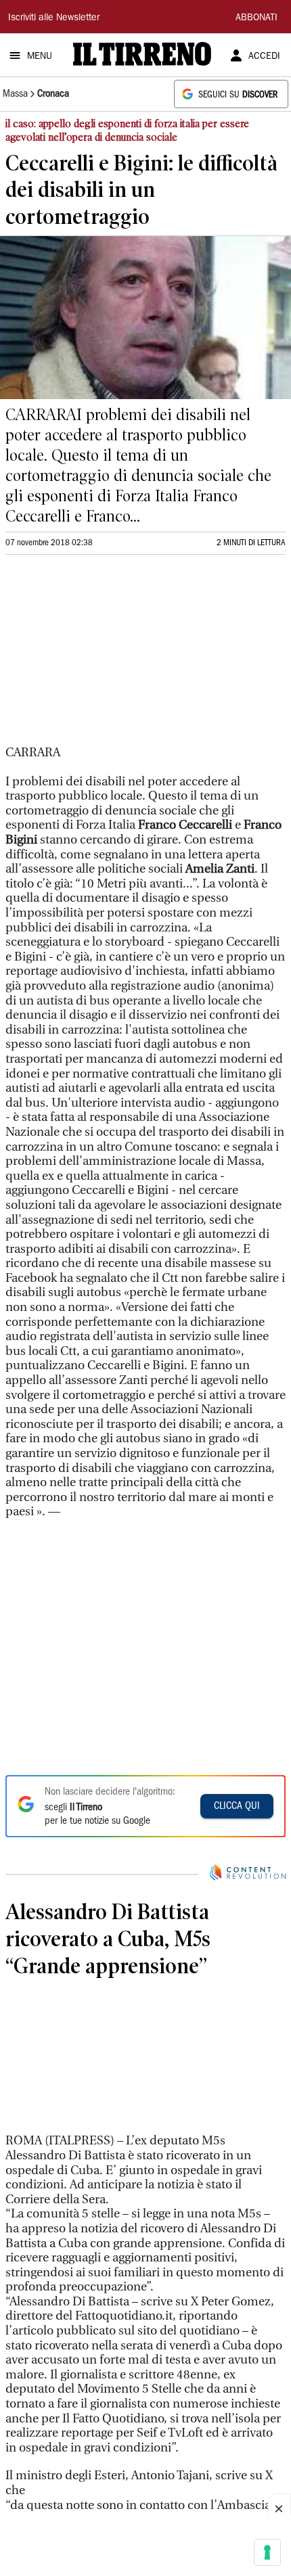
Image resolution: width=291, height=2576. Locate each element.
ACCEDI (264, 57)
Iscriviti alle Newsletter (54, 18)
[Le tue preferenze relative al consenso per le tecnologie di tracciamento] (267, 2552)
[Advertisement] (107, 655)
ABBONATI (256, 18)
